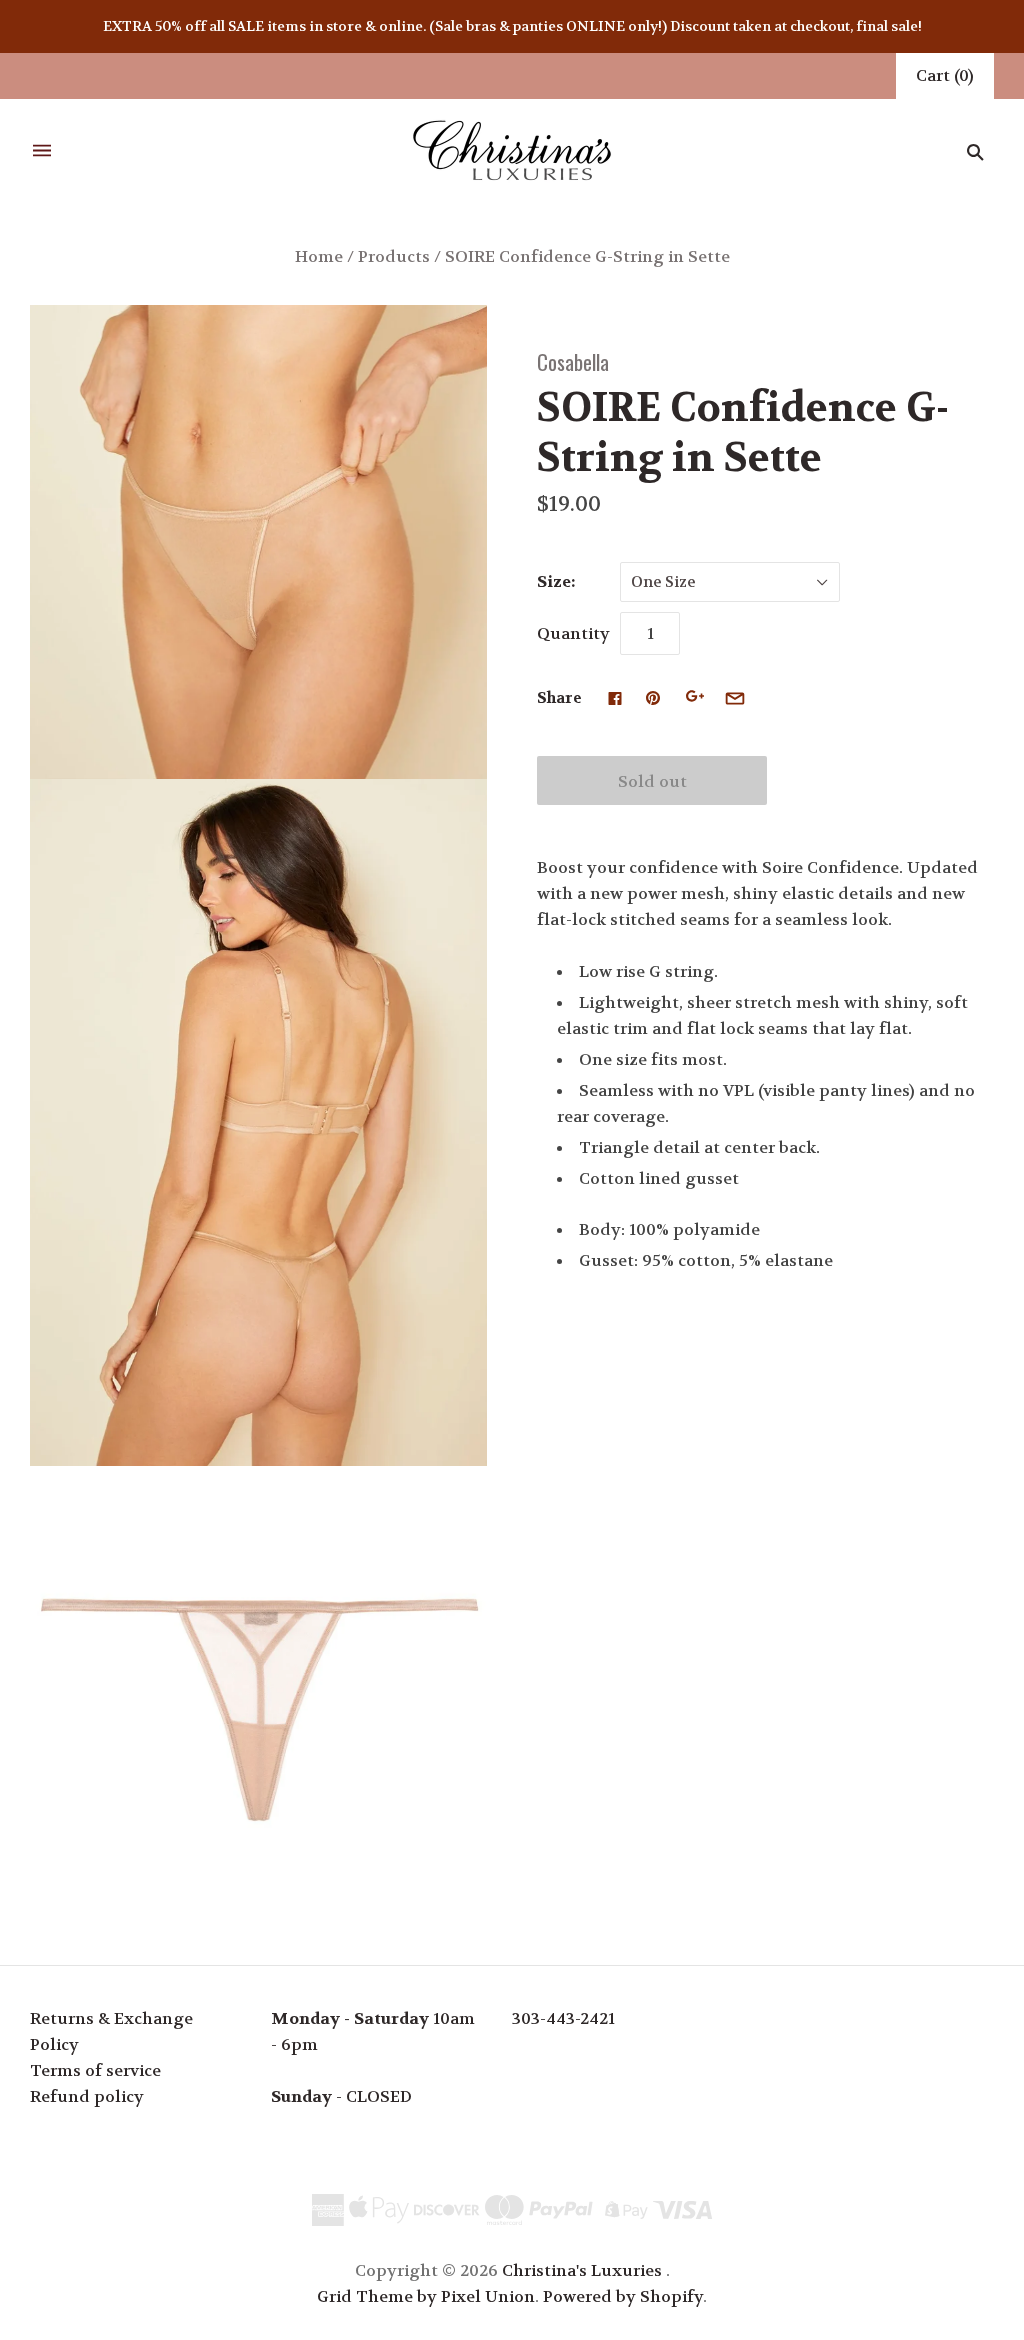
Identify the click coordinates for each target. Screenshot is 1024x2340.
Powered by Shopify (623, 2296)
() (945, 75)
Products (394, 256)
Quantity (573, 633)
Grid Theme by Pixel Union (426, 2296)
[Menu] (42, 151)
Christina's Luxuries (582, 2270)
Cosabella (573, 361)
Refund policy (87, 2096)
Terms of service (95, 2070)
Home (319, 256)
